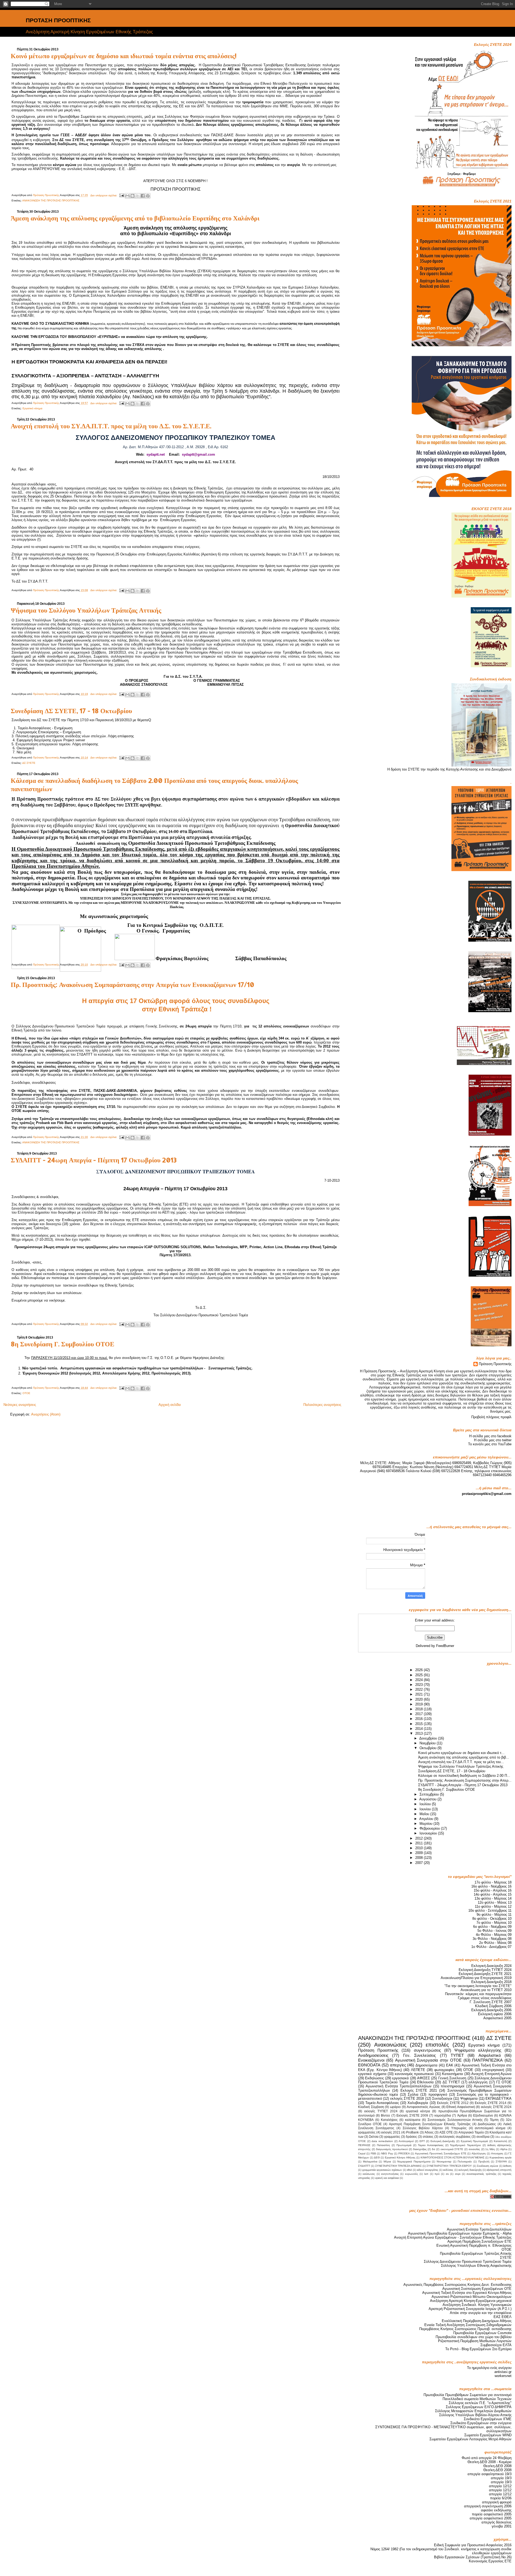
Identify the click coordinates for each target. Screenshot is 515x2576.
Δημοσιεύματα (426, 2065)
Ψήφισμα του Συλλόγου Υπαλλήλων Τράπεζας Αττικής (86, 610)
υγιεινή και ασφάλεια (387, 2178)
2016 (420, 1719)
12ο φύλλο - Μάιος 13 (495, 1902)
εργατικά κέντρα (418, 2111)
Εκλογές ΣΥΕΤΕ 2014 (491, 2103)
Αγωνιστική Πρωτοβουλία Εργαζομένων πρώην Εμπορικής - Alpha (460, 2233)
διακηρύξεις (420, 2149)
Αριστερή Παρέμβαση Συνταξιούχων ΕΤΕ (479, 2241)
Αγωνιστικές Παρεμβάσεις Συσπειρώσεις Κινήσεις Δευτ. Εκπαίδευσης (457, 2285)
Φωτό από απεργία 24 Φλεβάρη (487, 2458)
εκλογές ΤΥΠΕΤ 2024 (381, 2111)
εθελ (409, 2170)
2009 (420, 1853)
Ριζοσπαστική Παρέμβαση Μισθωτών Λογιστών (475, 2341)
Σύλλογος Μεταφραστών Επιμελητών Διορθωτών (473, 2411)
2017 (420, 1714)
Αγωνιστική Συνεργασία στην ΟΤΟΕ (428, 2060)
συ (447, 2174)
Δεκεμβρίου (429, 1738)
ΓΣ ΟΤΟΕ (504, 2082)
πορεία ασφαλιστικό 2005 (492, 2514)
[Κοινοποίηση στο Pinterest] (148, 196)
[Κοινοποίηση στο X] (138, 196)
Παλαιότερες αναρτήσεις (322, 1405)
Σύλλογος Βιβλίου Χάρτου (423, 2128)
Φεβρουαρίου (430, 1828)
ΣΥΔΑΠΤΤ (364, 2166)
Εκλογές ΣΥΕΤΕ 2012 (453, 2103)
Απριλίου (427, 1819)
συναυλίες (474, 2149)
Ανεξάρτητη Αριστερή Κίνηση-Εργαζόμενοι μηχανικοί (471, 2301)
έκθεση (507, 2166)
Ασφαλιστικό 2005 (497, 2018)
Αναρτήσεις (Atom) (46, 1414)
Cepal (362, 2153)
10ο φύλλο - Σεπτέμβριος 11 (490, 1910)
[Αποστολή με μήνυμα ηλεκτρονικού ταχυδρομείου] (127, 196)
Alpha (504, 2149)
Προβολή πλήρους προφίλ (491, 1417)
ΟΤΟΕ (26, 1393)
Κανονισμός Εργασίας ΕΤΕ (490, 2561)
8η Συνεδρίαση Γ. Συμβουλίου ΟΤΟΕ (62, 1344)
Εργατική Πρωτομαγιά (474, 2141)
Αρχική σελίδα (170, 1405)
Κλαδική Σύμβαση (371, 2107)
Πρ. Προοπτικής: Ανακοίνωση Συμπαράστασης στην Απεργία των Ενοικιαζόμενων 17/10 (133, 984)
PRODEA (404, 2153)
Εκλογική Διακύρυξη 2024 (491, 1966)
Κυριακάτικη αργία (501, 2157)
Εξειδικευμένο (483, 2116)
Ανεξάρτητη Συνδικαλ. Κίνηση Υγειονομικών (477, 2305)
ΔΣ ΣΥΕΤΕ (29, 763)
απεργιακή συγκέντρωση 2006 (488, 2506)
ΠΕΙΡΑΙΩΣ (364, 2145)
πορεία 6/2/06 (501, 2498)
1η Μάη (490, 2149)
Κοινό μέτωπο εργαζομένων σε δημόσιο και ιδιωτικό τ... (461, 1753)
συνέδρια (483, 2137)
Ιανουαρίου (429, 1833)
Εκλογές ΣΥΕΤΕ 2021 (419, 2090)
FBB (373, 2153)
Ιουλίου (426, 1804)
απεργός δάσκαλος (496, 2522)
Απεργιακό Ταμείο (471, 2132)
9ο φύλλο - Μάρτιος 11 (494, 1915)
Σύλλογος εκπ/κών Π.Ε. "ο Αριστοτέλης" (480, 2403)
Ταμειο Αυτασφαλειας (431, 2145)
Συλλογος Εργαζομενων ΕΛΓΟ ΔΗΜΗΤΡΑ (479, 2407)
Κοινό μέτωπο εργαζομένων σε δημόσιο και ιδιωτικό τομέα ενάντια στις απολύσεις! (124, 56)
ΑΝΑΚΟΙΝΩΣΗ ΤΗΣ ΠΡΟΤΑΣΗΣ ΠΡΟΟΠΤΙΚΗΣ (51, 200)
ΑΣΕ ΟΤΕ (446, 2132)
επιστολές (437, 2045)
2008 (420, 1858)
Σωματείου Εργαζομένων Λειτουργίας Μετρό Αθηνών (470, 2439)
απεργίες (398, 2065)
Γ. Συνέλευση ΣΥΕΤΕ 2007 (491, 2002)
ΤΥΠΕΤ (457, 2055)
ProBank (412, 2132)
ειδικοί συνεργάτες (428, 2170)
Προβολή (484, 2162)
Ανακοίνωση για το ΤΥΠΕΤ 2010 (486, 1990)
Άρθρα (462, 2116)
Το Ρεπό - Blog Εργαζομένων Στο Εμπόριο (478, 2349)
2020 (420, 1699)
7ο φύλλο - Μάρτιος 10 (494, 1923)
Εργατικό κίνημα (32, 408)
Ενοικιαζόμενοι (371, 2060)
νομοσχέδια (443, 2116)
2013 (420, 1733)
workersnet (503, 2376)
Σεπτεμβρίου (430, 1794)
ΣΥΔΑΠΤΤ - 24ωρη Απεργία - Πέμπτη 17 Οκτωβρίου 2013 (94, 1160)
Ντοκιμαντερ (444, 2162)
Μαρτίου (426, 1824)
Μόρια (387, 2162)
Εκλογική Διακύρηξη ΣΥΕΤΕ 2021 (485, 1974)
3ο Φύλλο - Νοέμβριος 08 (492, 1939)
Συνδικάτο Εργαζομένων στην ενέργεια (481, 2423)
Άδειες (429, 2132)
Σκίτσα (374, 2137)
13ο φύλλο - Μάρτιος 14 (493, 1898)
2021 (420, 1694)
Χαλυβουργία (418, 2103)
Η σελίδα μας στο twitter (493, 1440)
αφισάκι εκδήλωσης (496, 2510)
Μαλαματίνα (370, 2162)
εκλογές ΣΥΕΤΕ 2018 (407, 2098)
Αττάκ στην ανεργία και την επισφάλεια (481, 2313)
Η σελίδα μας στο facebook (490, 1436)
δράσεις (411, 2137)
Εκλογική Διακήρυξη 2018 (491, 1982)
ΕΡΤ (422, 2141)
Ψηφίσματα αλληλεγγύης (478, 2050)
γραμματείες (367, 2132)
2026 (420, 1670)
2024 (420, 1680)
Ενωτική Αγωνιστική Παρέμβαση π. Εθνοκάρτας (474, 2245)
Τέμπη (494, 2120)
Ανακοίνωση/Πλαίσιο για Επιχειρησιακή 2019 (476, 1978)
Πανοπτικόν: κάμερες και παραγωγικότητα (478, 1994)
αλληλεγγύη (478, 2082)
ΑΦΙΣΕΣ (424, 2078)
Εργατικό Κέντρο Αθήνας (400, 2157)
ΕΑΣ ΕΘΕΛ (503, 2317)
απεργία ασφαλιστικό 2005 (491, 2518)
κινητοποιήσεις (390, 2174)
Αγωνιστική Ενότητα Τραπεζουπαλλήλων (479, 2229)
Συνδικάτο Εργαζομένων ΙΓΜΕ (488, 2419)
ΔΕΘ (377, 2157)
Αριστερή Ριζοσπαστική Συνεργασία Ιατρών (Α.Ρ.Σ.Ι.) (470, 2309)
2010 (420, 1848)
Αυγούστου (428, 1799)
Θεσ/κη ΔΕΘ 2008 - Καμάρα (490, 2462)
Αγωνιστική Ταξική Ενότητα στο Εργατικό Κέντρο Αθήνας (467, 2293)
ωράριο (395, 2107)
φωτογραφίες (444, 2070)
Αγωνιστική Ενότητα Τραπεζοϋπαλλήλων (399, 2086)
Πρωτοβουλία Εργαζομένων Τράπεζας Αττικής (476, 2253)
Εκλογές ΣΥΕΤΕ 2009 (412, 2116)
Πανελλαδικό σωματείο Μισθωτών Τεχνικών (477, 2399)
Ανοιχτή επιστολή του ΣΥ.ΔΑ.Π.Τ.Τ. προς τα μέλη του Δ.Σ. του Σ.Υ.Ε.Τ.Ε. (111, 426)
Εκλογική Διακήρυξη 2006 (491, 2010)
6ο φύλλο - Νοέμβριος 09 (492, 1927)
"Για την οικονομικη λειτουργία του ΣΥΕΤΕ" (478, 1986)
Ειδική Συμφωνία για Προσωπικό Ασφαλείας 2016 (473, 2545)
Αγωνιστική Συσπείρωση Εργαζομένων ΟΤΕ (477, 2289)
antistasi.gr (503, 2372)
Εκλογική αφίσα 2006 (495, 2014)
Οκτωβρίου (428, 1748)
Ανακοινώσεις (390, 2045)
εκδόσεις (448, 2170)
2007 (420, 1863)
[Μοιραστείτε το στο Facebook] (143, 196)
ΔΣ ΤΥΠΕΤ (451, 2082)
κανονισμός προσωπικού (414, 2074)
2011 (420, 1843)
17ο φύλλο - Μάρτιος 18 (493, 1882)
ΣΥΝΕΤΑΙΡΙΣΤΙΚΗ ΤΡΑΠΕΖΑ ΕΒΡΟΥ (449, 2166)
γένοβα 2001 (502, 2526)
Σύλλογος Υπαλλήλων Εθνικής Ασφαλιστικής (476, 2266)
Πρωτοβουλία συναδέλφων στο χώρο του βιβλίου (474, 2337)
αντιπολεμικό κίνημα (490, 2128)
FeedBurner (445, 1646)
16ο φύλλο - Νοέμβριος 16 (491, 1886)
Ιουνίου (426, 1809)
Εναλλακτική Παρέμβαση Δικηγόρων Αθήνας (477, 2321)
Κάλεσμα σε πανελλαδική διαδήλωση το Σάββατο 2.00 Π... (464, 1776)
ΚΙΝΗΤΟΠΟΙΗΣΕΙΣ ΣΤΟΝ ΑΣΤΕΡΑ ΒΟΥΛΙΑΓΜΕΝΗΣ (453, 2157)
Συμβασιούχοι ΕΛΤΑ (496, 2345)
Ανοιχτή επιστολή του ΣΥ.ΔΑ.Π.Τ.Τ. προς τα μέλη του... (461, 1762)
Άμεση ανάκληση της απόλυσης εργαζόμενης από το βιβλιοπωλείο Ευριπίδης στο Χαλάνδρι (135, 218)
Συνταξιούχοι (442, 2098)
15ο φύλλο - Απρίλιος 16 (493, 1890)
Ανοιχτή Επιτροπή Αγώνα (491, 2074)
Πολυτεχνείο (465, 2162)
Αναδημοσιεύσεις (373, 2055)
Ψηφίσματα (469, 2098)
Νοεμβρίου (428, 1743)
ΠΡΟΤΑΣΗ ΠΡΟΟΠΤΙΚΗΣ (58, 20)
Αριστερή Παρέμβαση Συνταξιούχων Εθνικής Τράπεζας (430, 2124)
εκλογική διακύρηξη (470, 2170)
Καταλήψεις (389, 2120)
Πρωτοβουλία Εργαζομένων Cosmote (482, 2333)
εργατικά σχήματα (372, 2074)
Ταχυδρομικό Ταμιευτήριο (465, 2145)
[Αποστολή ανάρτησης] (122, 195)
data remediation (382, 2141)
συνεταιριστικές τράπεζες (481, 2174)
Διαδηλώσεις (487, 2124)
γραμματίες (392, 2137)
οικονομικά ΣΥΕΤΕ (452, 2149)
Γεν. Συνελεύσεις (420, 2055)
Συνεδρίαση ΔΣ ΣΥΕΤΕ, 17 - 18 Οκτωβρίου (71, 711)
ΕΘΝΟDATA (369, 2065)
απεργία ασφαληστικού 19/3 (490, 2474)
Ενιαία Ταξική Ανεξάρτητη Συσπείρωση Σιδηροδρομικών (468, 2325)
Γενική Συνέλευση (452, 2078)
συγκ (458, 2174)
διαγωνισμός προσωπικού (392, 2149)
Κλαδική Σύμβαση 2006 (493, 2006)
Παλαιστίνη (383, 2145)
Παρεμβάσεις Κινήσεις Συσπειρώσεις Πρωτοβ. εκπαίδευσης (465, 2329)
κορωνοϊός (412, 2174)
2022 (420, 1689)
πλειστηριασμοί (453, 2086)
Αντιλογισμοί (406, 2141)
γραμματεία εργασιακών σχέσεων (382, 2170)
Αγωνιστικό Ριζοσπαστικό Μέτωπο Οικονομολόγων (472, 2297)
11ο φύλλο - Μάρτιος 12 (493, 1906)
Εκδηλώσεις (374, 2078)
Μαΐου (425, 1814)
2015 (420, 1724)
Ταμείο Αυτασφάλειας (382, 2103)
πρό (437, 2174)
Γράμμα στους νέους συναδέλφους (485, 1998)
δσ (433, 2149)
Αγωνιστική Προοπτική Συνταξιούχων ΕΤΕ (441, 2153)
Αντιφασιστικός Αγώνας (424, 2107)
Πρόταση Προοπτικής (495, 1364)
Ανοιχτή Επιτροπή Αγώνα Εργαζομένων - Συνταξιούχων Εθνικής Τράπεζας (453, 2237)
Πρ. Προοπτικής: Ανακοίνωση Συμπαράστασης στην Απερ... (465, 1781)
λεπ (426, 2174)
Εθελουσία (425, 2082)
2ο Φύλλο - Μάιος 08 (495, 1943)
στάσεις (428, 2137)
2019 (420, 1704)
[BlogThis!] (133, 196)
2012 (420, 1838)
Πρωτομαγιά (404, 2145)
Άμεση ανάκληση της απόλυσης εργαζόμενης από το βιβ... (464, 1757)
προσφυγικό (438, 2094)
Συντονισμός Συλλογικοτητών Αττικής (455, 2120)
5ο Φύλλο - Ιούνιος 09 (494, 1931)
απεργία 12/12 (500, 2486)
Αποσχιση (497, 2153)
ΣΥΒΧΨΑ (501, 2162)
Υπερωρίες (459, 2128)
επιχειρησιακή (493, 2070)
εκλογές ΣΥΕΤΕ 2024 (496, 2107)
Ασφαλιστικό (490, 2055)
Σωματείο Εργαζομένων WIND (488, 2435)
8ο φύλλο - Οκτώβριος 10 (492, 1919)
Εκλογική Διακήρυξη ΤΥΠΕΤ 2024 (485, 1970)
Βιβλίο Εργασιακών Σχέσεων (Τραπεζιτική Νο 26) (473, 2557)
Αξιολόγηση (479, 2153)
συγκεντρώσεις (427, 2050)
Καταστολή (501, 2141)
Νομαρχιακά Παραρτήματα (414, 2162)
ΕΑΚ (450, 2065)
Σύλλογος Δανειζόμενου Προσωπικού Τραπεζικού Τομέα (468, 2262)
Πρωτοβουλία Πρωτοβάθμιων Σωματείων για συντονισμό (468, 2395)
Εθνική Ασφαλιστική (461, 2107)
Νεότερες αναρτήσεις (20, 1405)
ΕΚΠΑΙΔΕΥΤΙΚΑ (499, 2098)
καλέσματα (413, 2120)
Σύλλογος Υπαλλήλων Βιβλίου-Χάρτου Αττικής (475, 2415)
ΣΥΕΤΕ (506, 2258)
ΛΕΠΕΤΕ (418, 2070)
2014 (420, 1729)
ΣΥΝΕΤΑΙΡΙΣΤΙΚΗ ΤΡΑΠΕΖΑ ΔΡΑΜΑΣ (398, 2166)
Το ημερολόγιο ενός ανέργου (489, 2368)
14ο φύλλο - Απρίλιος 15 (493, 1894)
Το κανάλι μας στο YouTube (490, 1444)
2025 (420, 1675)
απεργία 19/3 (501, 2478)
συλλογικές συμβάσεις (455, 2137)
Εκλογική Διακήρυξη (443, 2141)
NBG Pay (387, 2153)
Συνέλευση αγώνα (488, 2166)
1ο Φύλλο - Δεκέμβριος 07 (491, 1947)
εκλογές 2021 (391, 2132)
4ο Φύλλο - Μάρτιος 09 (494, 1935)
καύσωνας (369, 2174)
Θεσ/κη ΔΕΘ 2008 (497, 2466)
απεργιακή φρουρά (497, 2502)
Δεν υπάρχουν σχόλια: (104, 195)
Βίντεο (385, 2116)
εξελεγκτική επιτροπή (499, 2170)
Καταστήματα (453, 2074)
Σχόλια (413, 2094)
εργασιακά (400, 2078)
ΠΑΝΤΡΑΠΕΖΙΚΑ (487, 2060)
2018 (420, 1709)
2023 (420, 1685)
